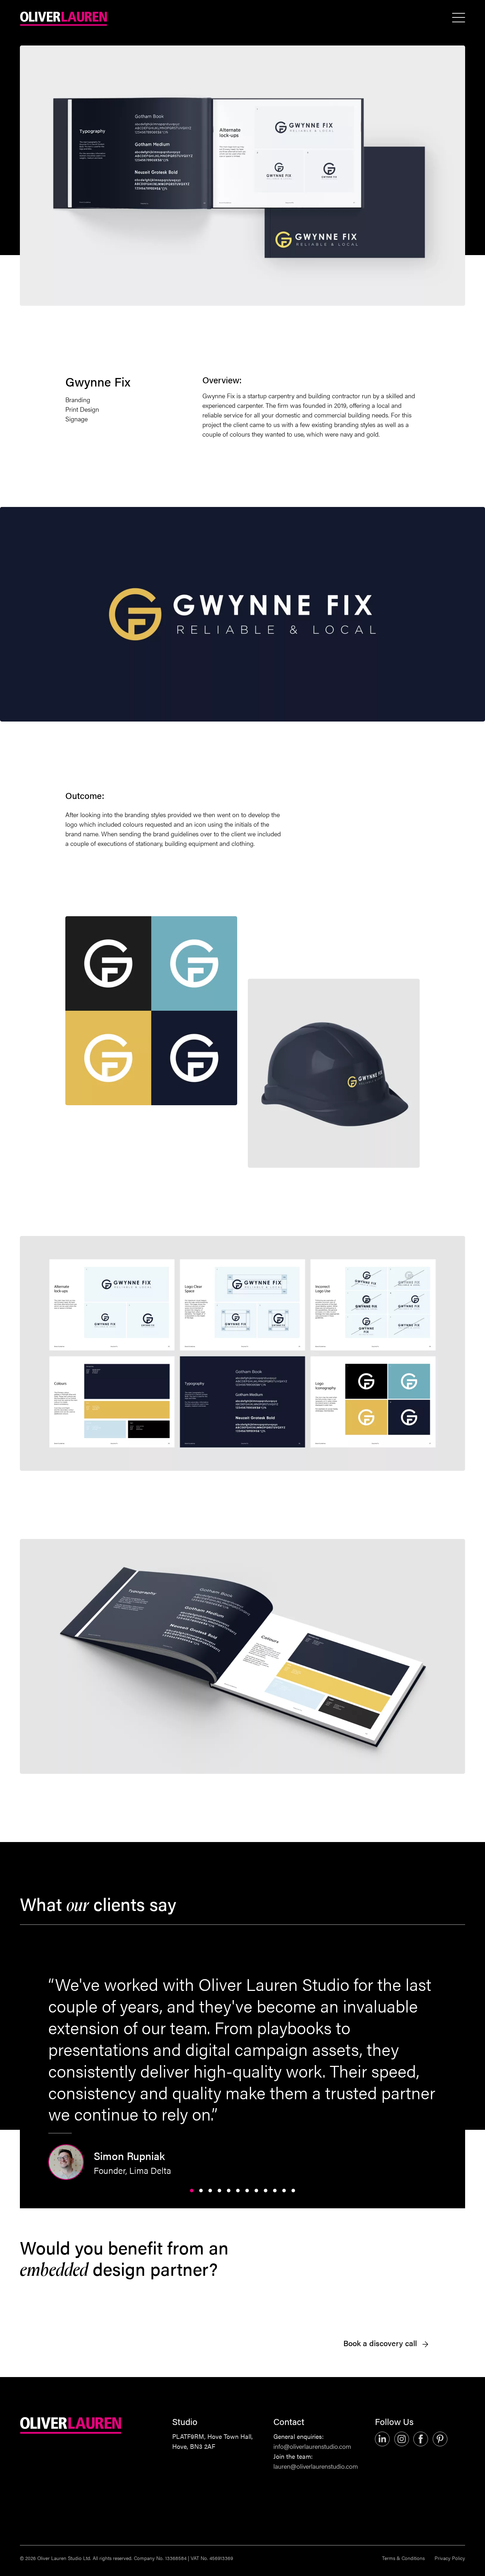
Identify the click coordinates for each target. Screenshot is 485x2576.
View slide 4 (219, 2191)
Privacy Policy (450, 2558)
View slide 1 (192, 2191)
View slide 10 (275, 2191)
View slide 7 (247, 2191)
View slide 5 (229, 2191)
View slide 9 (266, 2191)
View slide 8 (256, 2191)
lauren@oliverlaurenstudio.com (316, 2466)
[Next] (336, 2077)
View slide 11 (284, 2191)
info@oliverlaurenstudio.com (312, 2446)
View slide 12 (293, 2191)
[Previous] (149, 2077)
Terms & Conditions (403, 2558)
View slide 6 (238, 2191)
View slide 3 (210, 2191)
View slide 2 (201, 2191)
